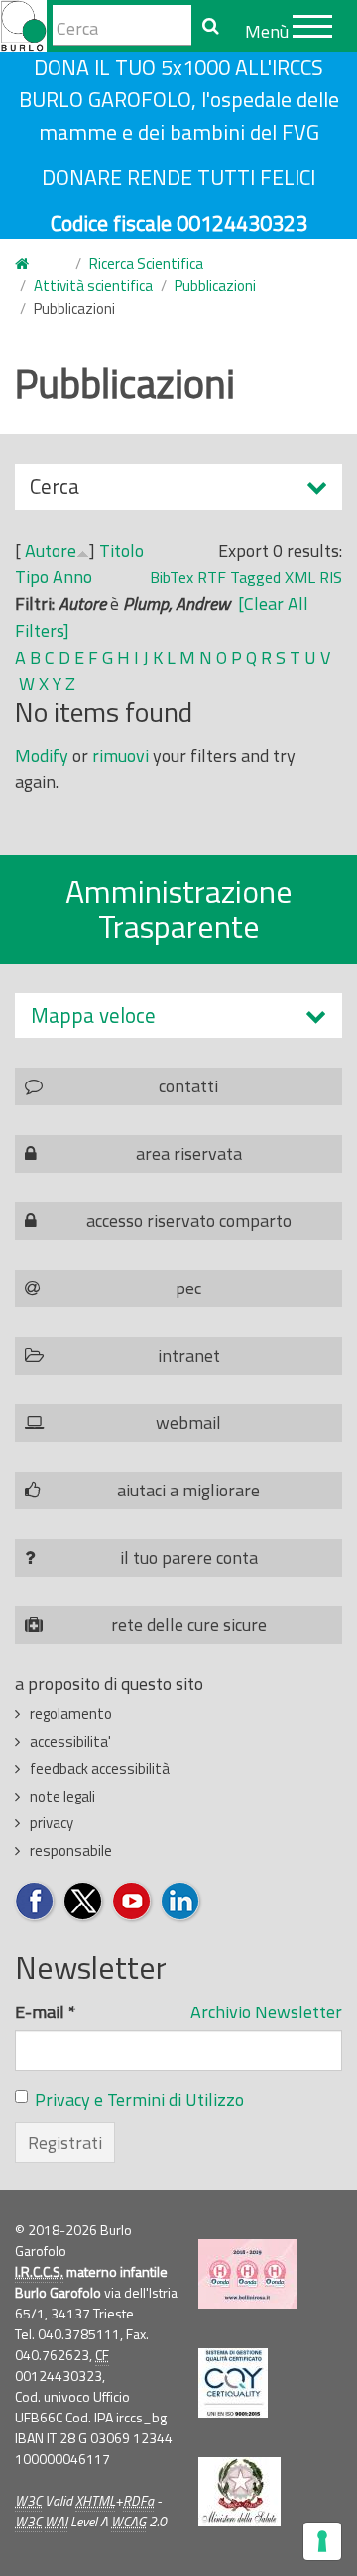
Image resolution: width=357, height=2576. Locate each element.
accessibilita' (70, 1742)
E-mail (46, 2012)
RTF (212, 577)
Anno (72, 577)
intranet (189, 1355)
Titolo (121, 550)
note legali (62, 1796)
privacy (52, 1823)
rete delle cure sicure (189, 1625)
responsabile (71, 1851)
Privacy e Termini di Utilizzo (139, 2099)
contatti (188, 1086)
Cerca (55, 490)
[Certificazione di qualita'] (233, 2383)
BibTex (172, 577)
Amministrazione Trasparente (179, 909)
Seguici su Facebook (35, 1902)
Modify (42, 755)
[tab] (178, 1016)
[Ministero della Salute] (239, 2492)
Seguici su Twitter (84, 1902)
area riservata (189, 1153)
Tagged (255, 577)
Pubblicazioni (215, 286)
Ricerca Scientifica (146, 264)
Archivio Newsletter (266, 2012)
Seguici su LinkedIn (181, 1902)
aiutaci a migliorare (188, 1490)
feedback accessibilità (100, 1768)
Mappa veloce (93, 1016)
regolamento (71, 1714)
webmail (188, 1423)
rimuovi (120, 755)
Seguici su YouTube (132, 1902)
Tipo (32, 577)
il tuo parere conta (189, 1557)
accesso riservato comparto (189, 1221)
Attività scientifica (93, 286)
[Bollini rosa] (247, 2274)
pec (188, 1288)
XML (300, 577)
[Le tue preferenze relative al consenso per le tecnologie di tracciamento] (322, 2541)
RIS (331, 577)
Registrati (65, 2143)
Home (34, 265)
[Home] (23, 26)
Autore (51, 550)
